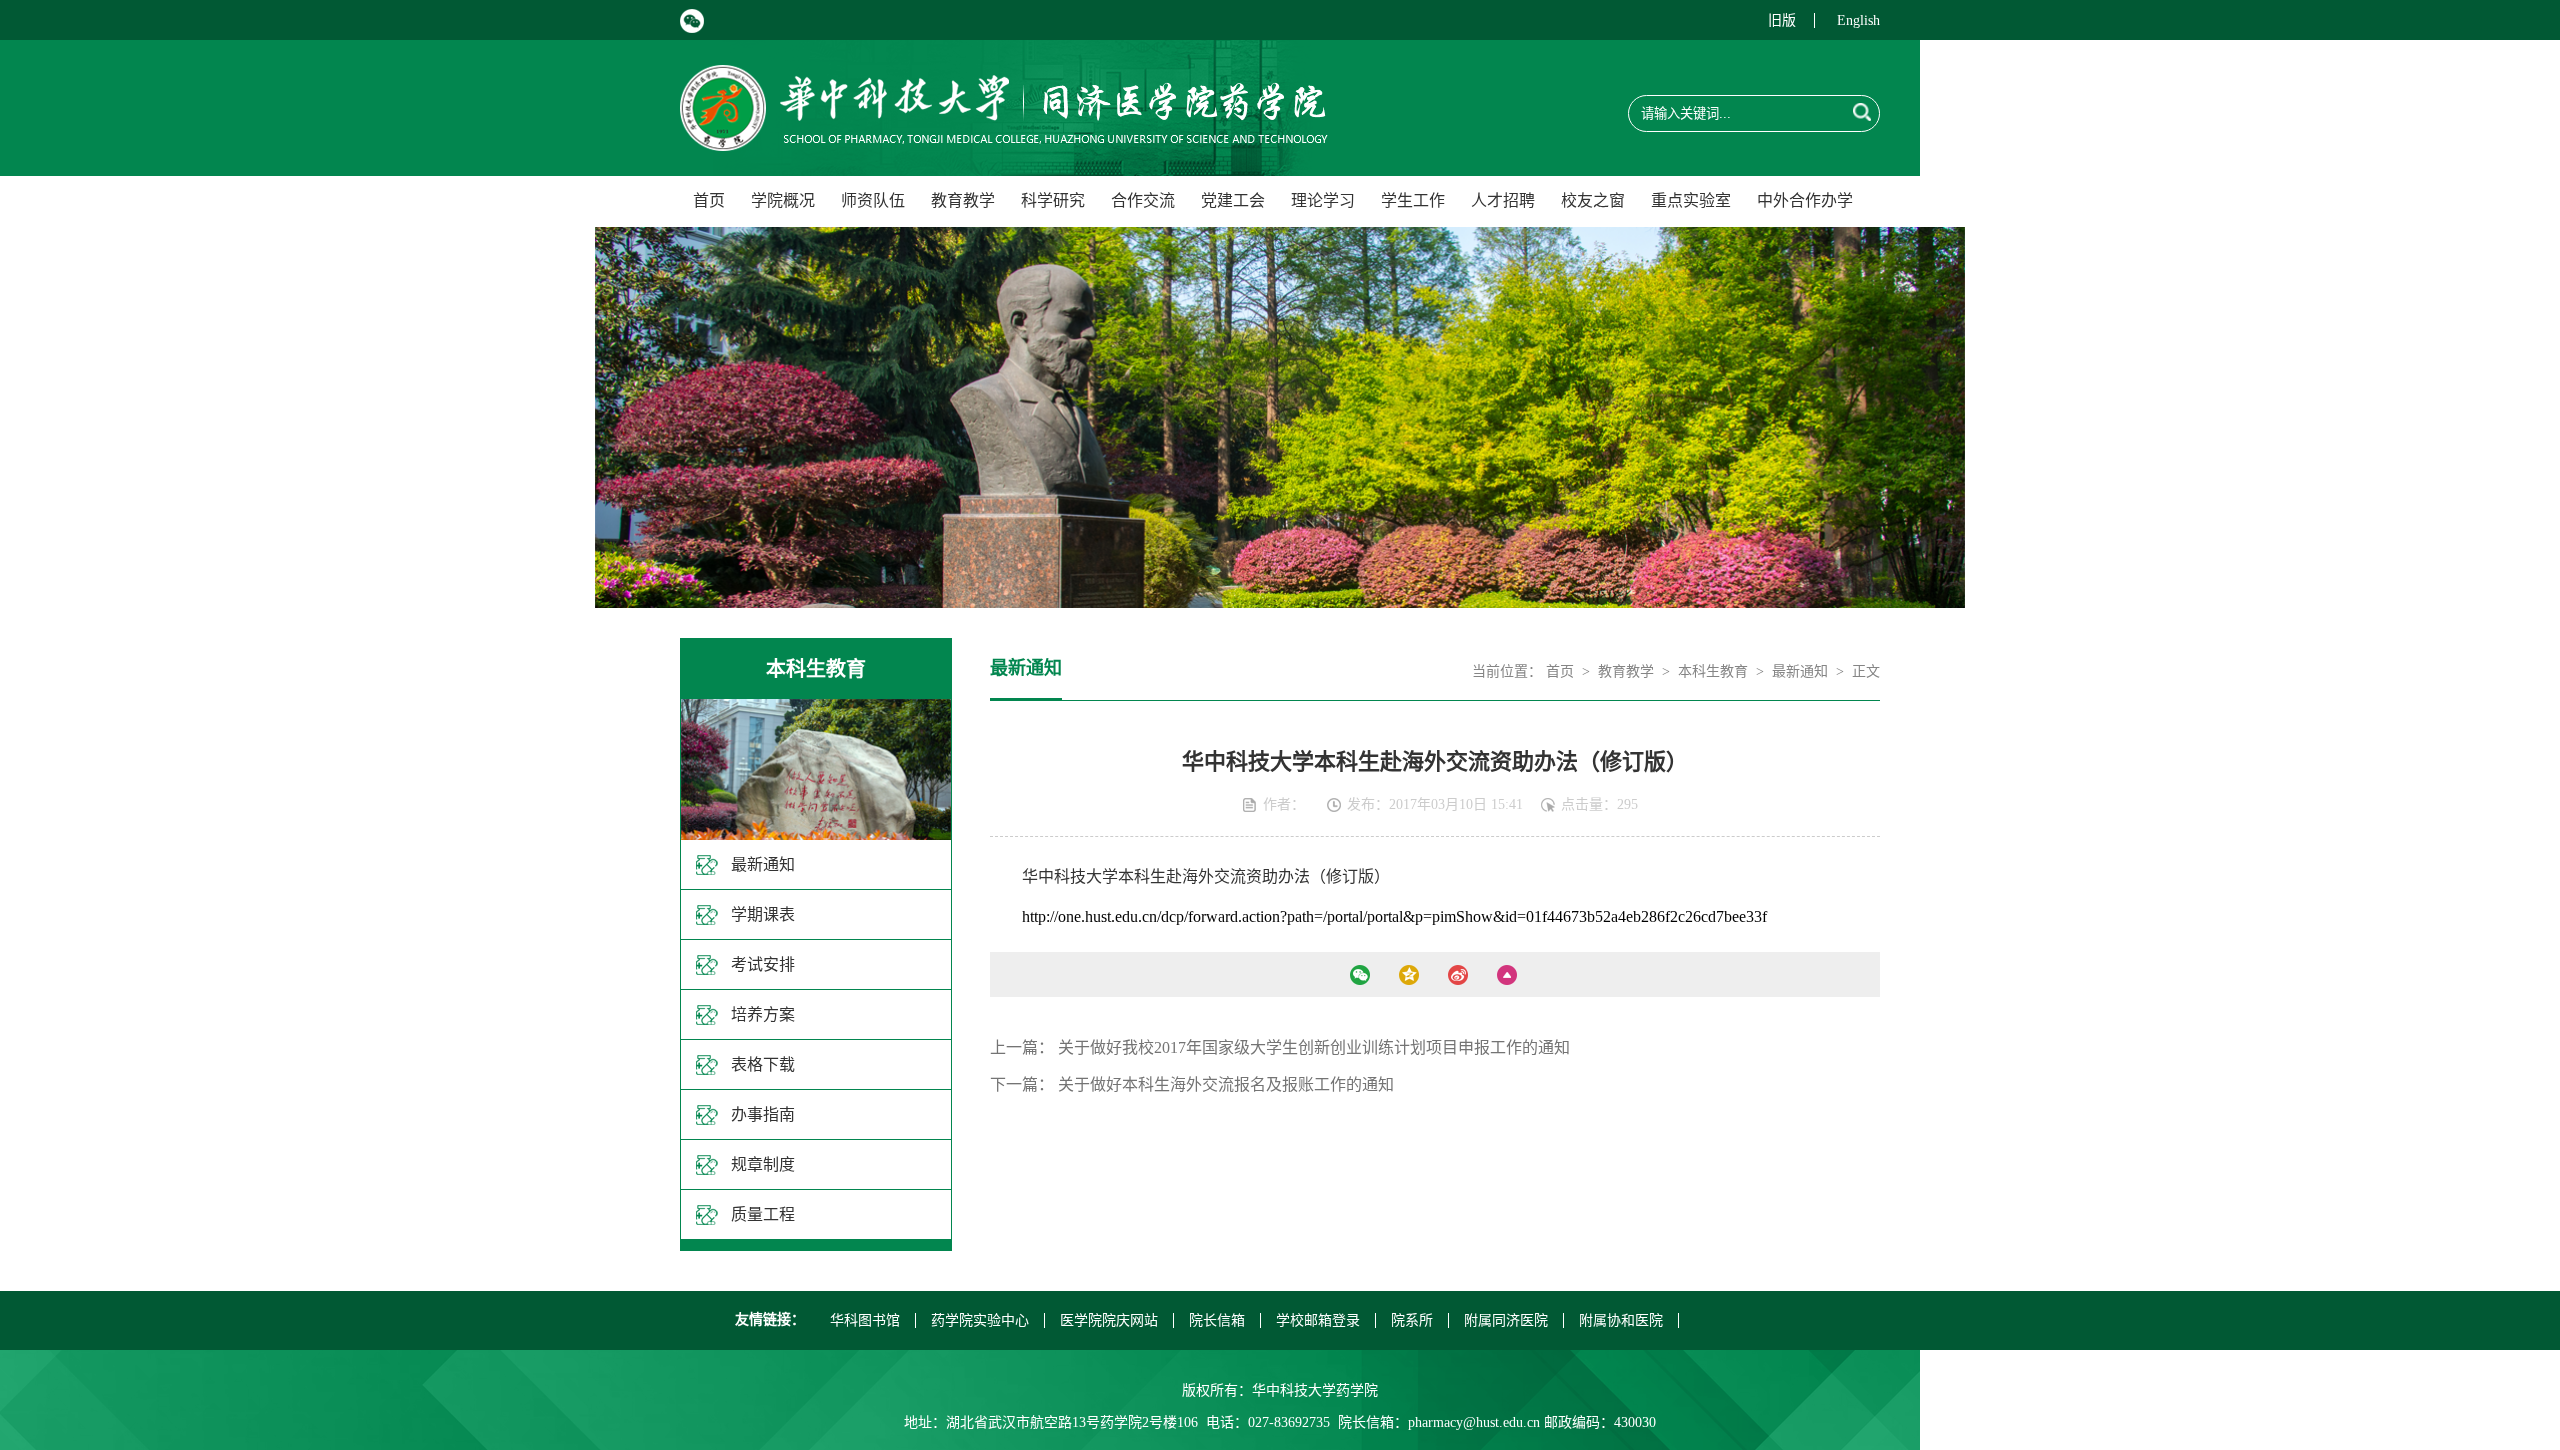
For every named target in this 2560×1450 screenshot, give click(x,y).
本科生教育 (1713, 671)
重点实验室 (1691, 200)
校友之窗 (1593, 200)
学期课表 (763, 914)
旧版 (1782, 20)
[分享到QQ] (1408, 975)
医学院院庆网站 (1109, 1320)
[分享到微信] (1359, 975)
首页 (709, 200)
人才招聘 (1503, 200)
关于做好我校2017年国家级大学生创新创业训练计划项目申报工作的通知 (1314, 1047)
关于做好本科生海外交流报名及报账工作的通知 (1226, 1084)
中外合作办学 (1805, 200)
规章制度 (763, 1164)
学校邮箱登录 (1318, 1320)
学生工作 (1413, 200)
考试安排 (763, 964)
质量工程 (763, 1214)
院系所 (1412, 1320)
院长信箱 (1217, 1320)
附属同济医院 (1506, 1320)
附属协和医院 (1621, 1320)
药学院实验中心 (980, 1320)
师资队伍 (873, 200)
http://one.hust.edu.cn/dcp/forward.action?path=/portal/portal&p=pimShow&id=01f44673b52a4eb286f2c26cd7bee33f (1394, 916)
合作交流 (1143, 200)
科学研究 (1053, 200)
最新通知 (763, 864)
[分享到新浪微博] (1457, 975)
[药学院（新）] (1004, 139)
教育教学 (963, 200)
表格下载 (763, 1064)
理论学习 (1323, 200)
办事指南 (763, 1114)
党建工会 (1233, 200)
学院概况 (783, 200)
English (1858, 20)
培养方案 (763, 1014)
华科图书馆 (865, 1320)
